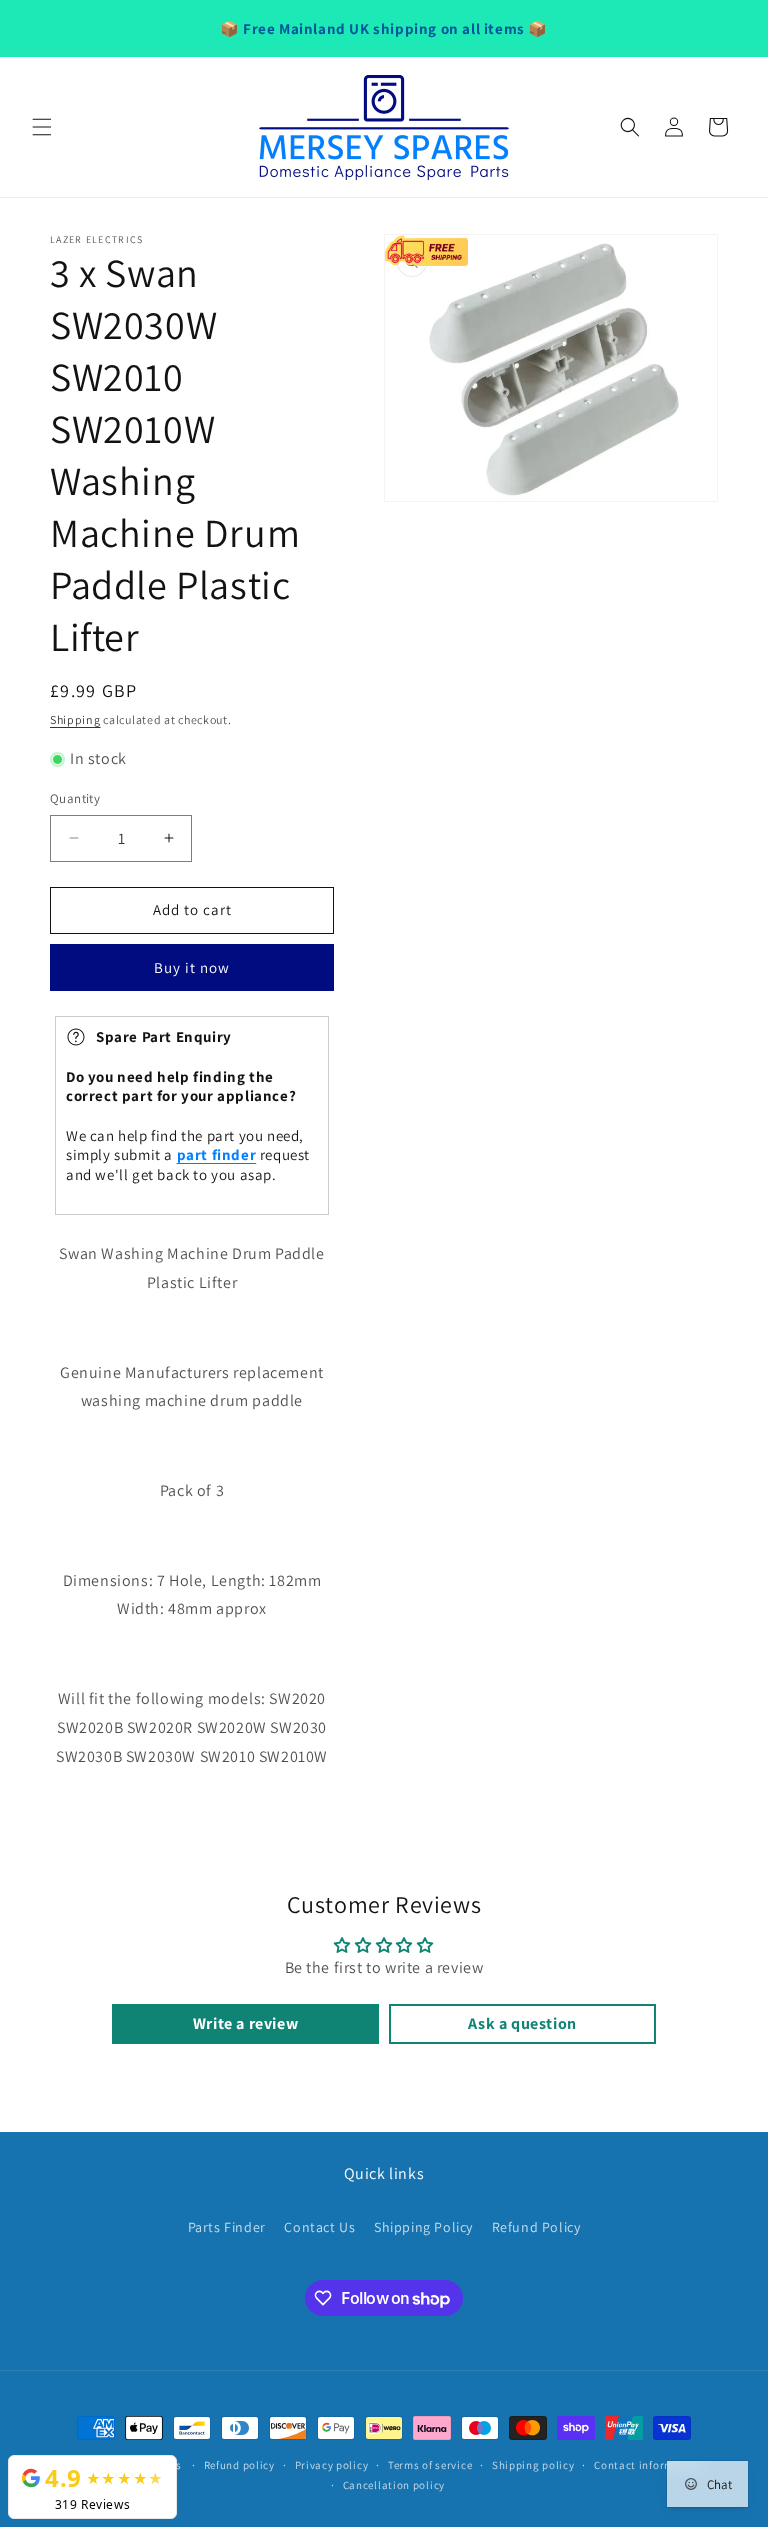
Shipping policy (533, 2465)
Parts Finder (227, 2227)
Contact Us (319, 2227)
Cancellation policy (394, 2485)
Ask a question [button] (522, 2023)
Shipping (75, 719)
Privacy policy (332, 2465)
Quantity (75, 798)
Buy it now (192, 967)
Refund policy (239, 2465)
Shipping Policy (423, 2227)
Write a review (245, 2023)
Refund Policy (536, 2227)
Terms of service (430, 2465)
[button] (42, 127)
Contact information (648, 2465)
